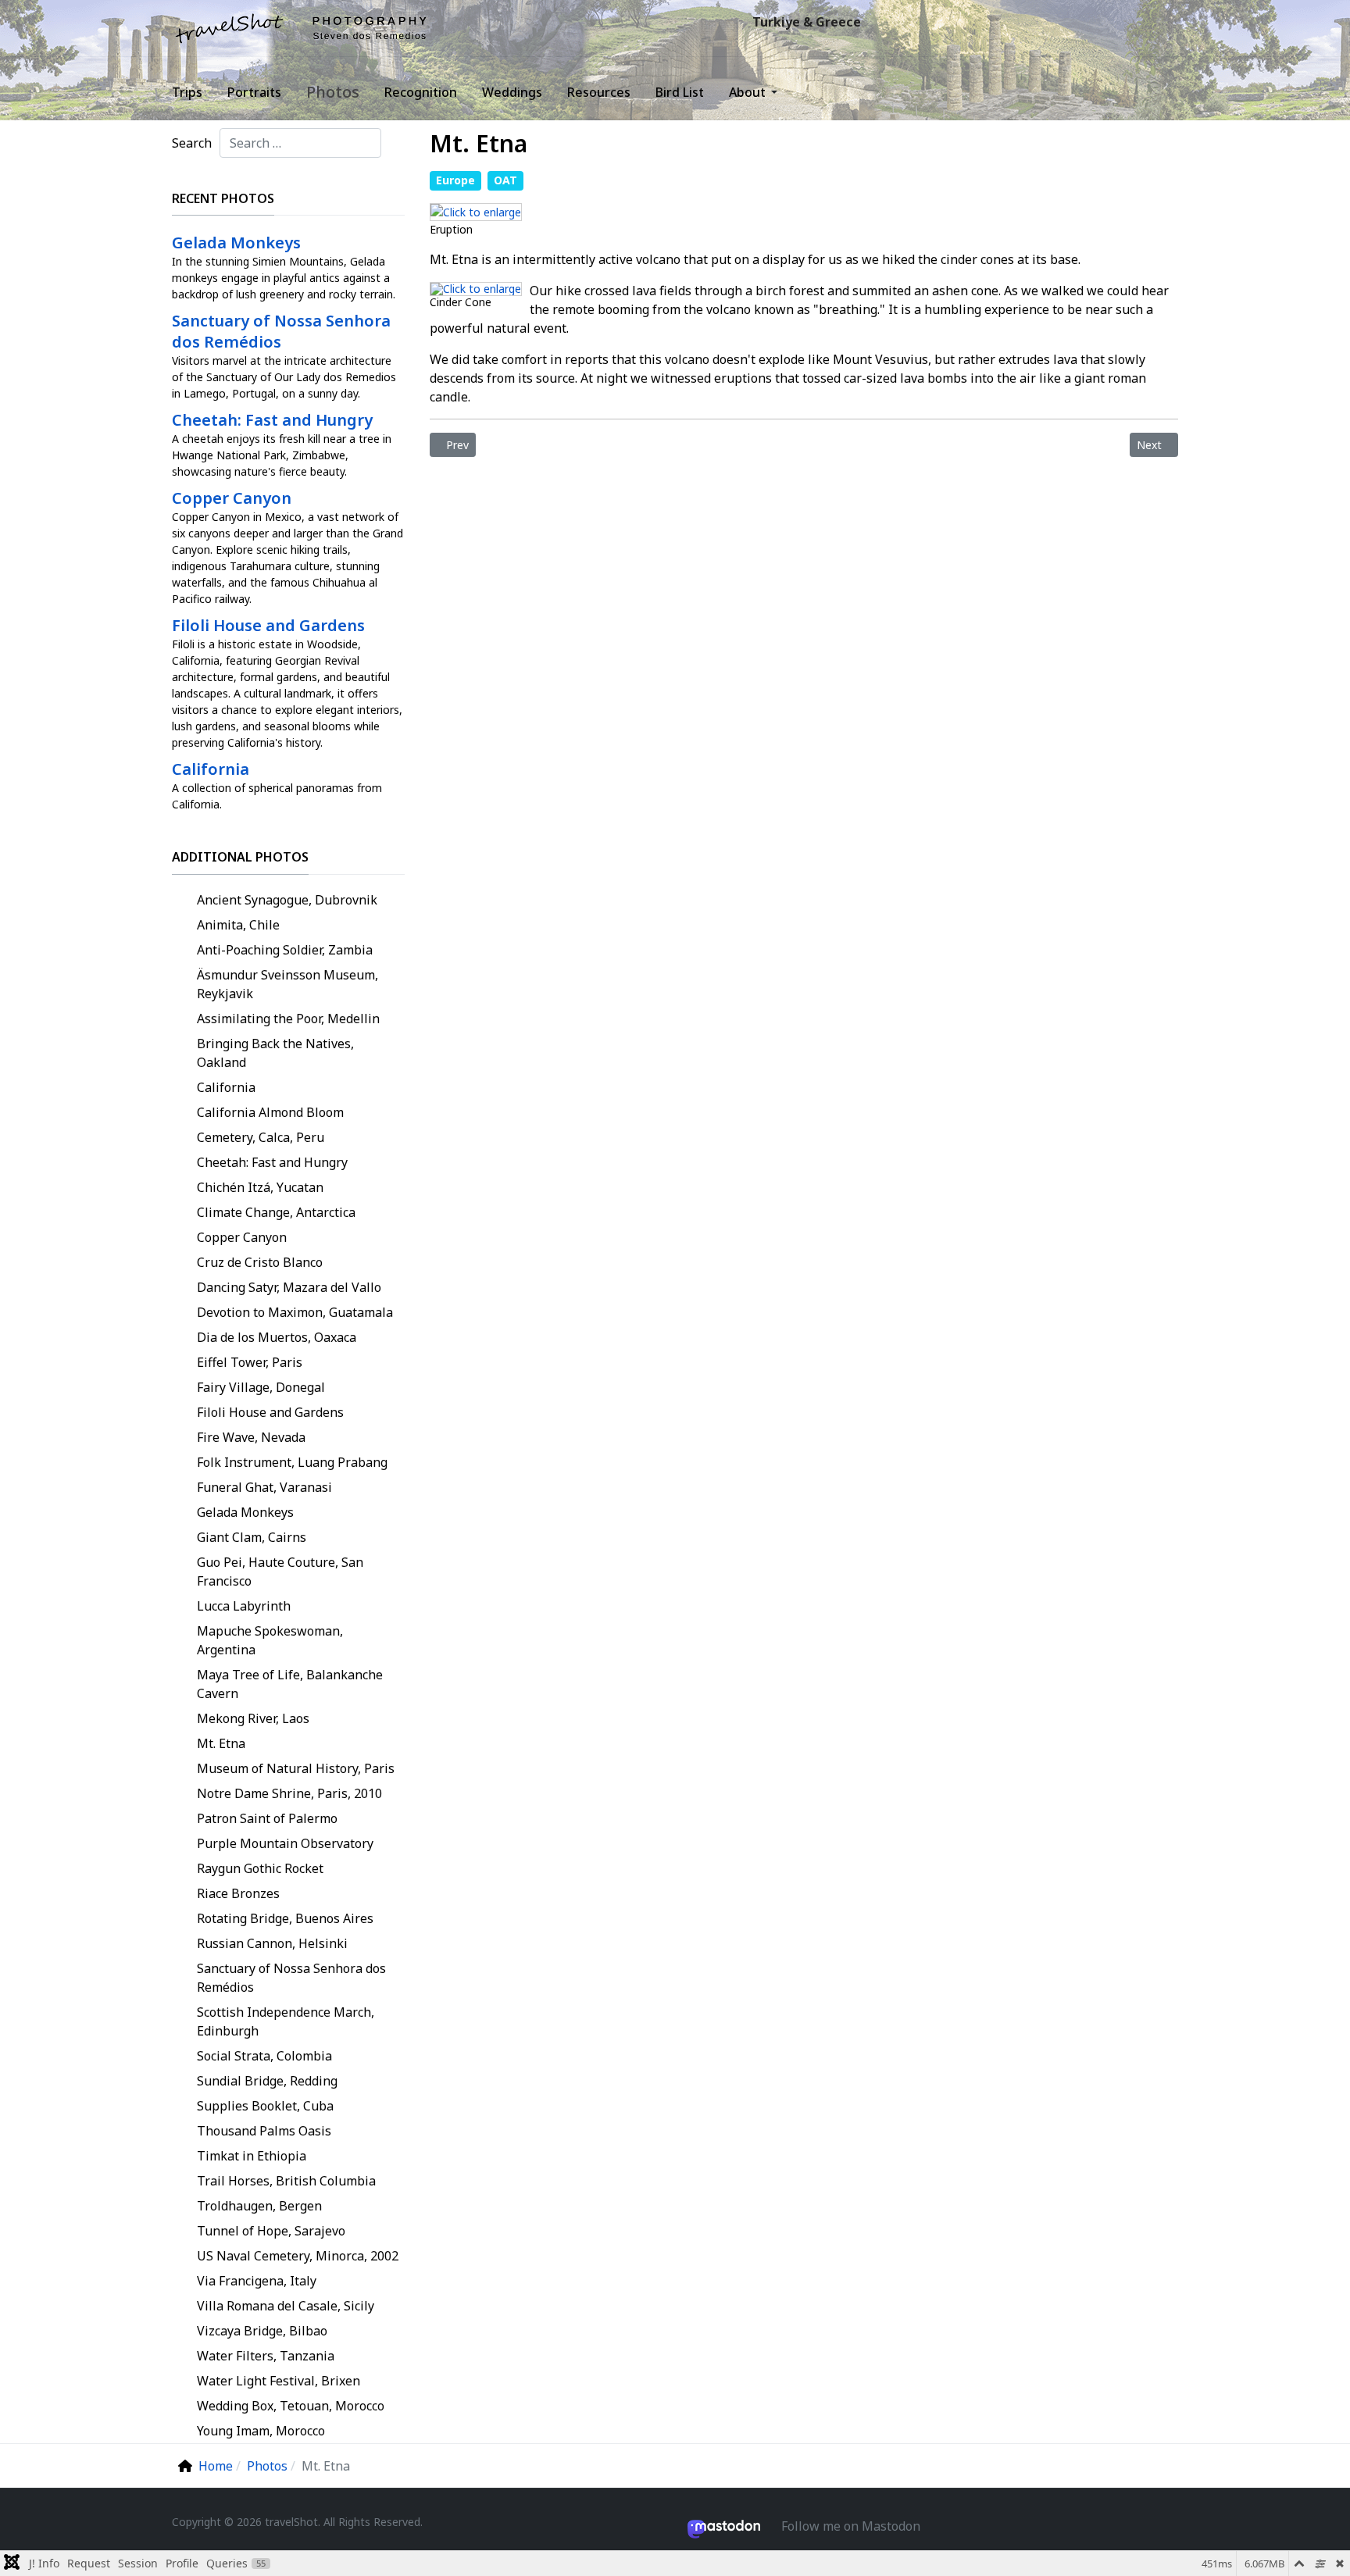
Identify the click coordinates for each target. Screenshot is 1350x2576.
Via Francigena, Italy (257, 2281)
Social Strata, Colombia (264, 2056)
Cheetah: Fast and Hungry (272, 1162)
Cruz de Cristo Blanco (260, 1262)
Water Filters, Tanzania (266, 2356)
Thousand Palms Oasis (264, 2131)
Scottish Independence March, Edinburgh (286, 2021)
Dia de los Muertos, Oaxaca (277, 1337)
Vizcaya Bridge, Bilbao (262, 2331)
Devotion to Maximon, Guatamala (295, 1312)
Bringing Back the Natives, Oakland (275, 1053)
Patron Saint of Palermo (267, 1818)
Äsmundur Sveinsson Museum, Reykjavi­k (287, 984)
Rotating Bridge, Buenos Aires (285, 1918)
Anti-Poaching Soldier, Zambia (285, 950)
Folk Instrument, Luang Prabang (292, 1462)
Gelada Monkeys (245, 1512)
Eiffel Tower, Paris (250, 1362)
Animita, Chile (238, 925)
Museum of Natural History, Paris (296, 1768)
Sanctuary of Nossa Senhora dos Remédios (291, 1978)
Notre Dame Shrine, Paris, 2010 (289, 1793)
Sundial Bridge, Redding (267, 2081)
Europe (455, 180)
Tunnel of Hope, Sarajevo (271, 2231)
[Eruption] (476, 211)
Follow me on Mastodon (851, 2526)
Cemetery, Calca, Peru (261, 1137)
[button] (756, 92)
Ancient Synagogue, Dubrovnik (287, 900)
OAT (505, 180)
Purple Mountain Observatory (285, 1843)
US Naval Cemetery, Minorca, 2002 (298, 2256)
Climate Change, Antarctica (276, 1212)
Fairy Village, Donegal (261, 1387)
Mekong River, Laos (253, 1718)
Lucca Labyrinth (244, 1606)
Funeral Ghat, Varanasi (264, 1487)
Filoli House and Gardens (270, 1412)
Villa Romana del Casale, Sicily (286, 2306)
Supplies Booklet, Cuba (265, 2106)
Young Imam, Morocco (261, 2431)
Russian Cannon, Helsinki (272, 1943)
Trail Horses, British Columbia (286, 2181)
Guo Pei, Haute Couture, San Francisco (280, 1572)
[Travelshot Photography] (302, 28)
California (226, 1087)
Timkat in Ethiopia (252, 2156)
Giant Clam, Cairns (252, 1537)
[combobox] (300, 143)
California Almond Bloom (270, 1112)
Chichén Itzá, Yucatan (260, 1187)
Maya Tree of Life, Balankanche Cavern (290, 1684)
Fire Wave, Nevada (251, 1437)
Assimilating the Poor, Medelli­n (288, 1019)
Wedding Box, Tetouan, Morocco (291, 2406)
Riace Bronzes (238, 1893)
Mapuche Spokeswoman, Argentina (270, 1640)
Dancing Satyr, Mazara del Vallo (289, 1287)
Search (192, 143)
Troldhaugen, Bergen (259, 2206)
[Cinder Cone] (476, 287)
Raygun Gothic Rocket (260, 1868)
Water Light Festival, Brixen (279, 2381)
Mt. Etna (221, 1743)
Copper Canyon (242, 1237)
